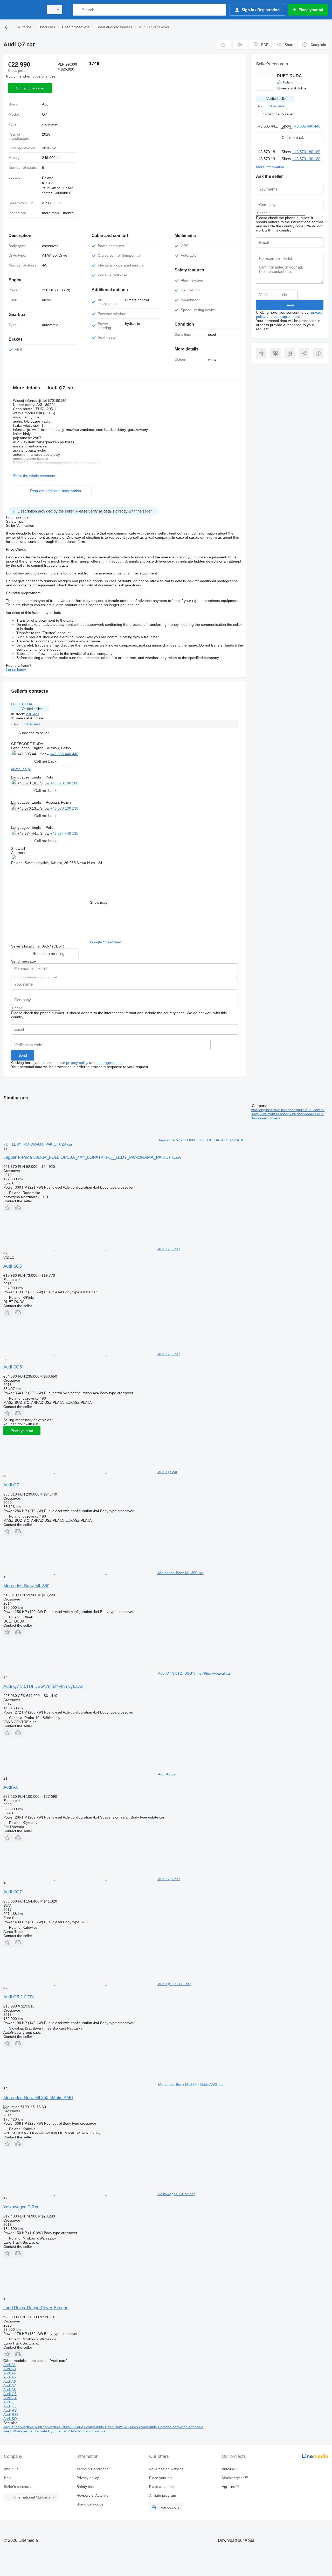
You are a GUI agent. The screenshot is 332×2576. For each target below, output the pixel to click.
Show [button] (45, 754)
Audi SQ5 (13, 1266)
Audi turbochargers (289, 1110)
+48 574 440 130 (64, 833)
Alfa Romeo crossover (89, 2431)
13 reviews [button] (32, 724)
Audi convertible (48, 2427)
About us (11, 2469)
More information (270, 167)
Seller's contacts (17, 2487)
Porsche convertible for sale (181, 2427)
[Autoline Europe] (22, 10)
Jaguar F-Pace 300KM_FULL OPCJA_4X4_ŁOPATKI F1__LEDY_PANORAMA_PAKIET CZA (92, 1157)
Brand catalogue (90, 2504)
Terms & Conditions (92, 2469)
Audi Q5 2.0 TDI (19, 1997)
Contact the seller (30, 88)
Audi (46, 104)
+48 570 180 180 (64, 783)
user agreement (110, 1063)
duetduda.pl (21, 769)
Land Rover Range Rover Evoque (36, 2308)
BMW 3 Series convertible (83, 2427)
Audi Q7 (11, 1485)
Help (8, 2478)
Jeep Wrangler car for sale (26, 2431)
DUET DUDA (22, 704)
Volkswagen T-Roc (21, 2207)
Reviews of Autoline (92, 2495)
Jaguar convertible (19, 2427)
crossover (50, 124)
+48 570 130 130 (64, 808)
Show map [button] (99, 902)
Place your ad (22, 1431)
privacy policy (77, 1063)
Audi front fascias (274, 1114)
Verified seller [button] (32, 709)
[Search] (78, 10)
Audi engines (262, 1110)
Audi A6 (11, 1787)
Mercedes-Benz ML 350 (26, 1586)
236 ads (33, 714)
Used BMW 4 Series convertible (132, 2427)
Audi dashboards (303, 1114)
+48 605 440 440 (64, 754)
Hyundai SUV (59, 2431)
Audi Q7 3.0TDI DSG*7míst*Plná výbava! (43, 1686)
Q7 (44, 114)
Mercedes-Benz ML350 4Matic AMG (38, 2098)
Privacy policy (88, 2478)
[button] (224, 45)
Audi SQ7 (13, 1892)
